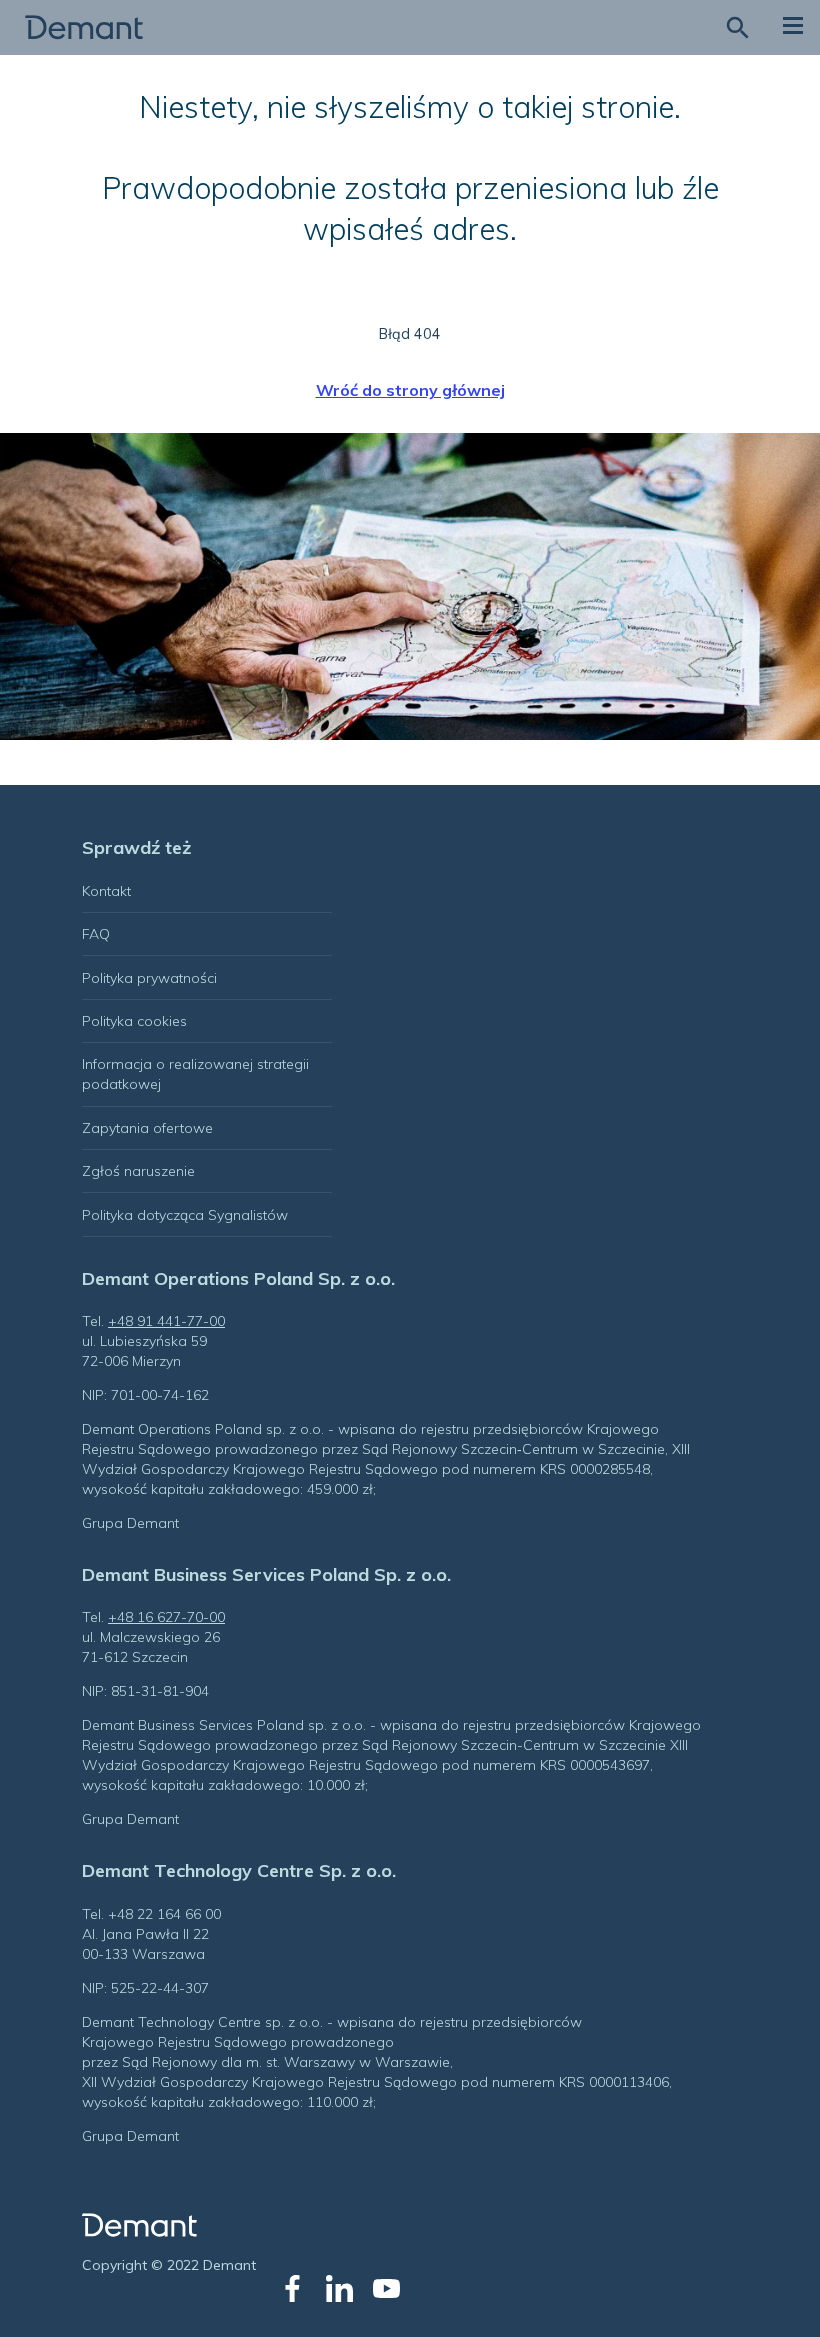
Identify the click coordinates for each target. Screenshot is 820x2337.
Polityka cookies (134, 1021)
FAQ (96, 934)
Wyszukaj (737, 27)
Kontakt (106, 891)
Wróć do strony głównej (410, 390)
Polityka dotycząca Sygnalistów (185, 1215)
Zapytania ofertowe (147, 1128)
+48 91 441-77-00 (166, 1321)
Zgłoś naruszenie (138, 1171)
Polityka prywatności (149, 978)
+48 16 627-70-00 (166, 1617)
